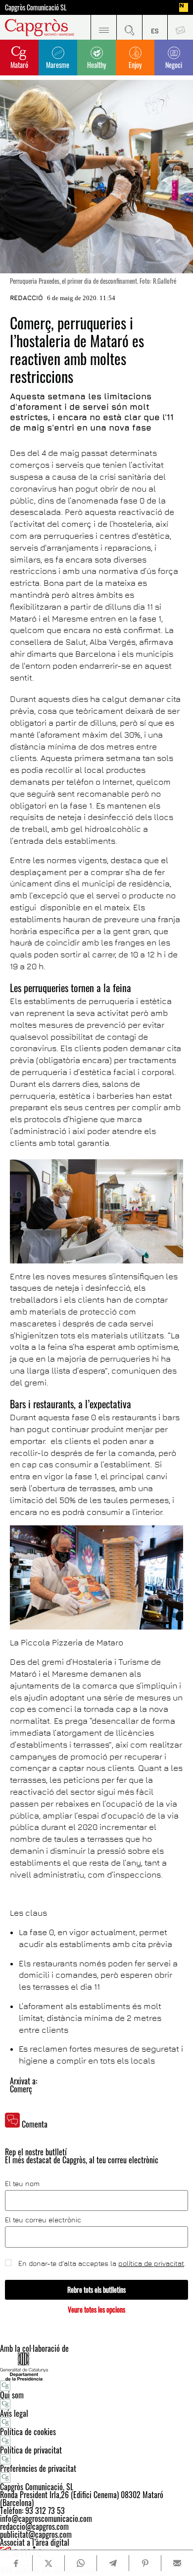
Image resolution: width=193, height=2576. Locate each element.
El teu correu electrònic (43, 2220)
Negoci (174, 65)
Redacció (26, 298)
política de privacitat (151, 2263)
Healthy (96, 65)
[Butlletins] (180, 27)
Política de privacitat (31, 2450)
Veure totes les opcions (96, 2309)
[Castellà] (155, 27)
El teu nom (22, 2184)
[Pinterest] (145, 2563)
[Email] (177, 2563)
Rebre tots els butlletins (96, 2290)
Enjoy (135, 65)
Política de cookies (28, 2432)
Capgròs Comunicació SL (36, 7)
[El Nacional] (184, 7)
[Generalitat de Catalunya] (96, 2366)
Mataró (19, 65)
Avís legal (14, 2413)
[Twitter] (48, 2563)
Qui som (12, 2395)
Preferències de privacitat (38, 2468)
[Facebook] (16, 2563)
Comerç (21, 2089)
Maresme (58, 65)
